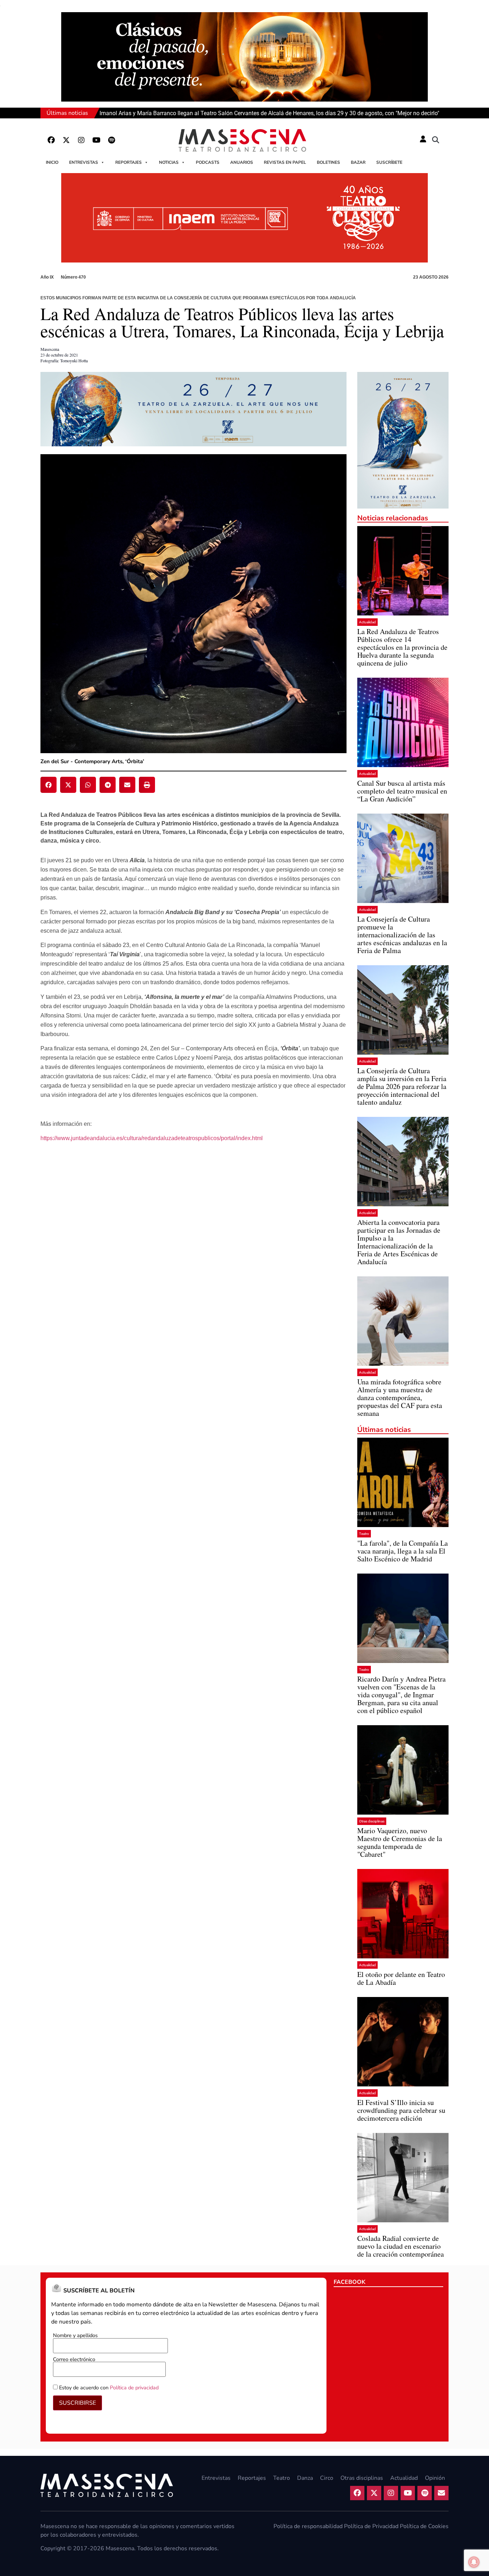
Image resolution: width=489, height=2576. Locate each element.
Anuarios (242, 162)
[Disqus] (193, 1261)
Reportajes (129, 162)
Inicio (52, 162)
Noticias (169, 162)
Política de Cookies (424, 2526)
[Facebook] (51, 140)
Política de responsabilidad (308, 2526)
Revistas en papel (285, 162)
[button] (436, 140)
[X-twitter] (66, 140)
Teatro (364, 1534)
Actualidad (367, 622)
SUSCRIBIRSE (78, 2403)
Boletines (328, 162)
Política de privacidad (134, 2388)
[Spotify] (111, 140)
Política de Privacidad (371, 2526)
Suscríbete (389, 162)
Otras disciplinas (372, 1821)
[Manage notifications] (474, 2562)
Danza (305, 2478)
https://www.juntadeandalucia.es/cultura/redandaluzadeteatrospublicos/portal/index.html (152, 1138)
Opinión (435, 2478)
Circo (327, 2478)
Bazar (358, 162)
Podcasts (208, 162)
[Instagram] (81, 140)
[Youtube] (96, 140)
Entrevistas (84, 162)
